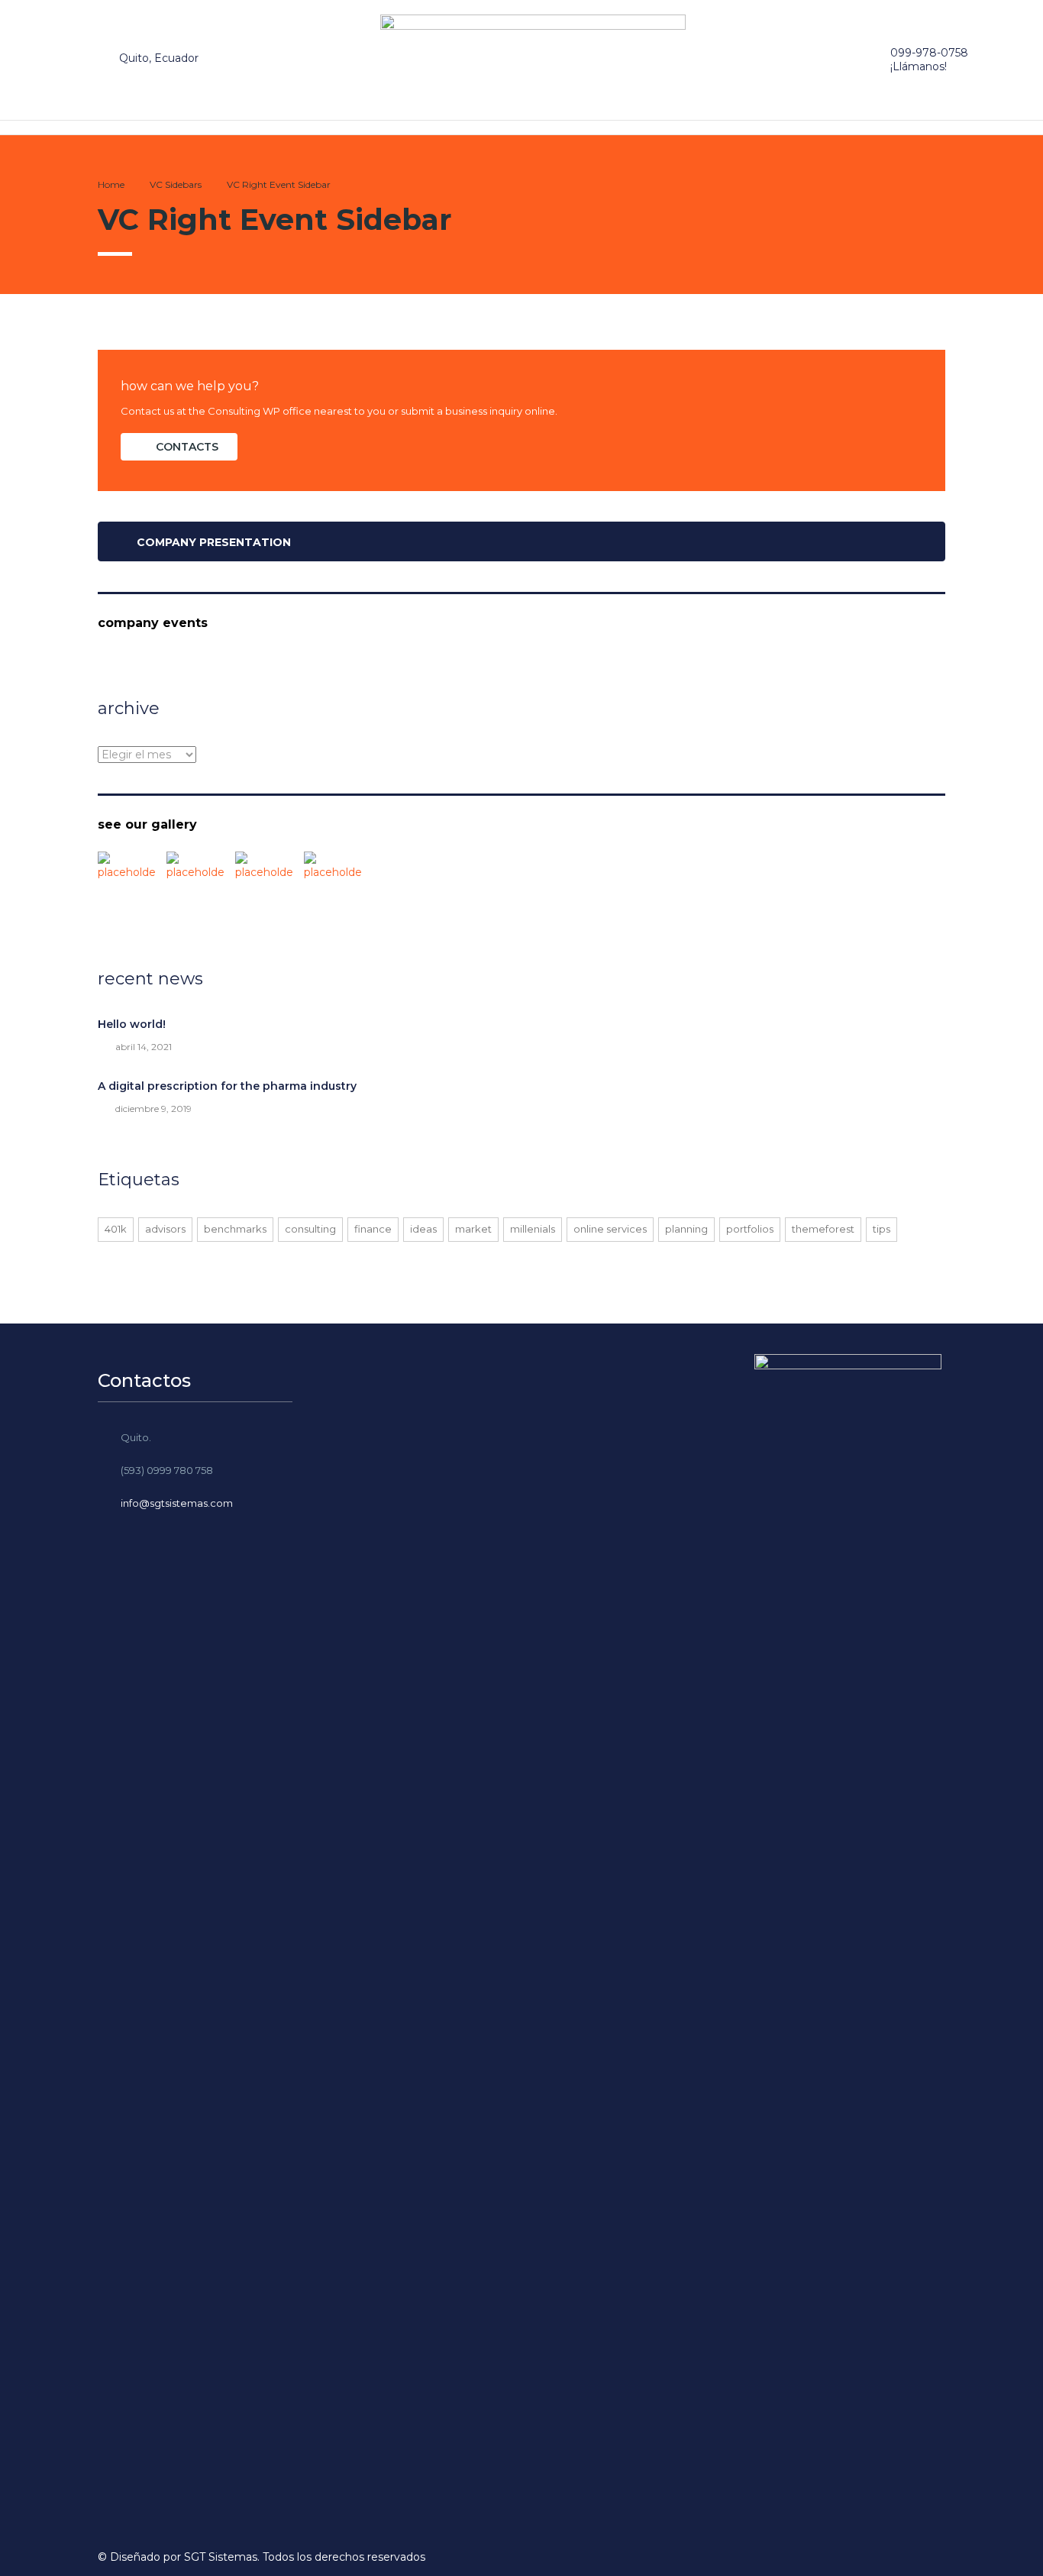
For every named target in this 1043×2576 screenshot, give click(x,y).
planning (686, 1229)
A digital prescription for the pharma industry (227, 1086)
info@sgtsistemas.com (177, 1503)
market (473, 1229)
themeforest (823, 1229)
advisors (165, 1229)
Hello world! (132, 1024)
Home (111, 184)
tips (882, 1229)
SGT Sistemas (221, 2557)
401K (116, 1229)
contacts (187, 447)
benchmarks (235, 1229)
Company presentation (214, 542)
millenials (533, 1229)
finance (373, 1229)
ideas (423, 1229)
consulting (310, 1229)
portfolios (750, 1229)
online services (610, 1229)
